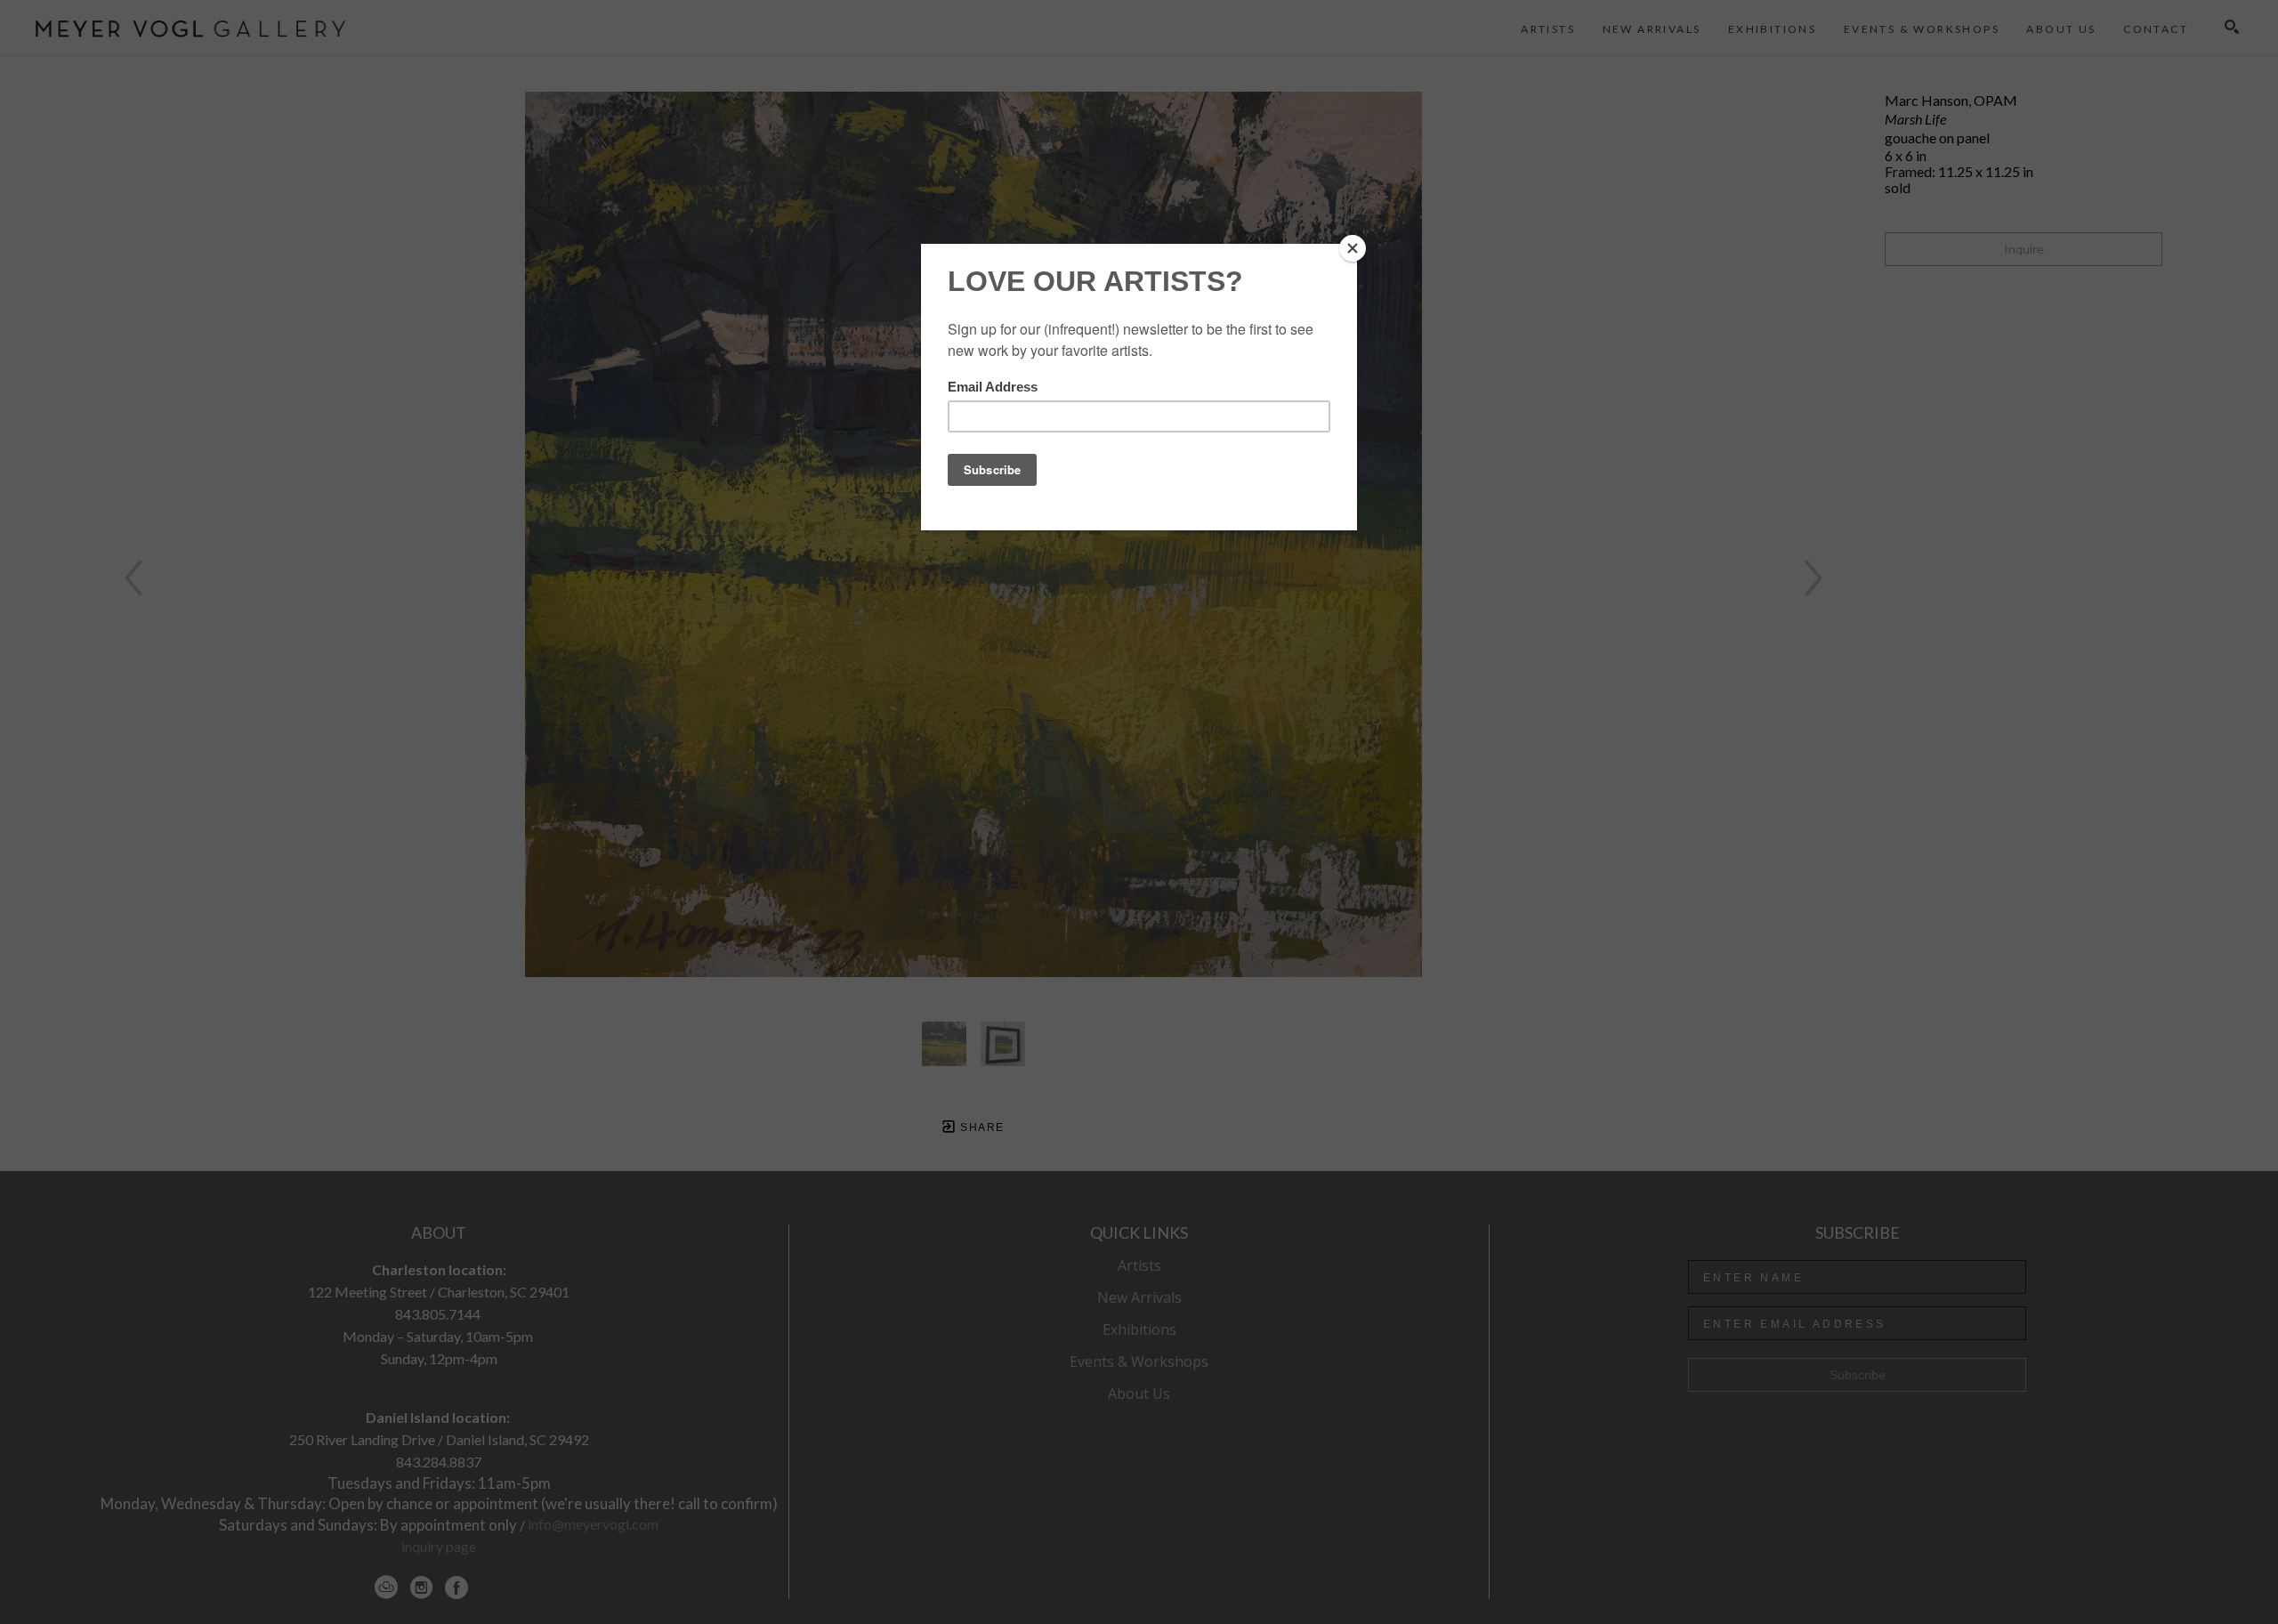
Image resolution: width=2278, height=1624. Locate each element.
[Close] (1353, 248)
